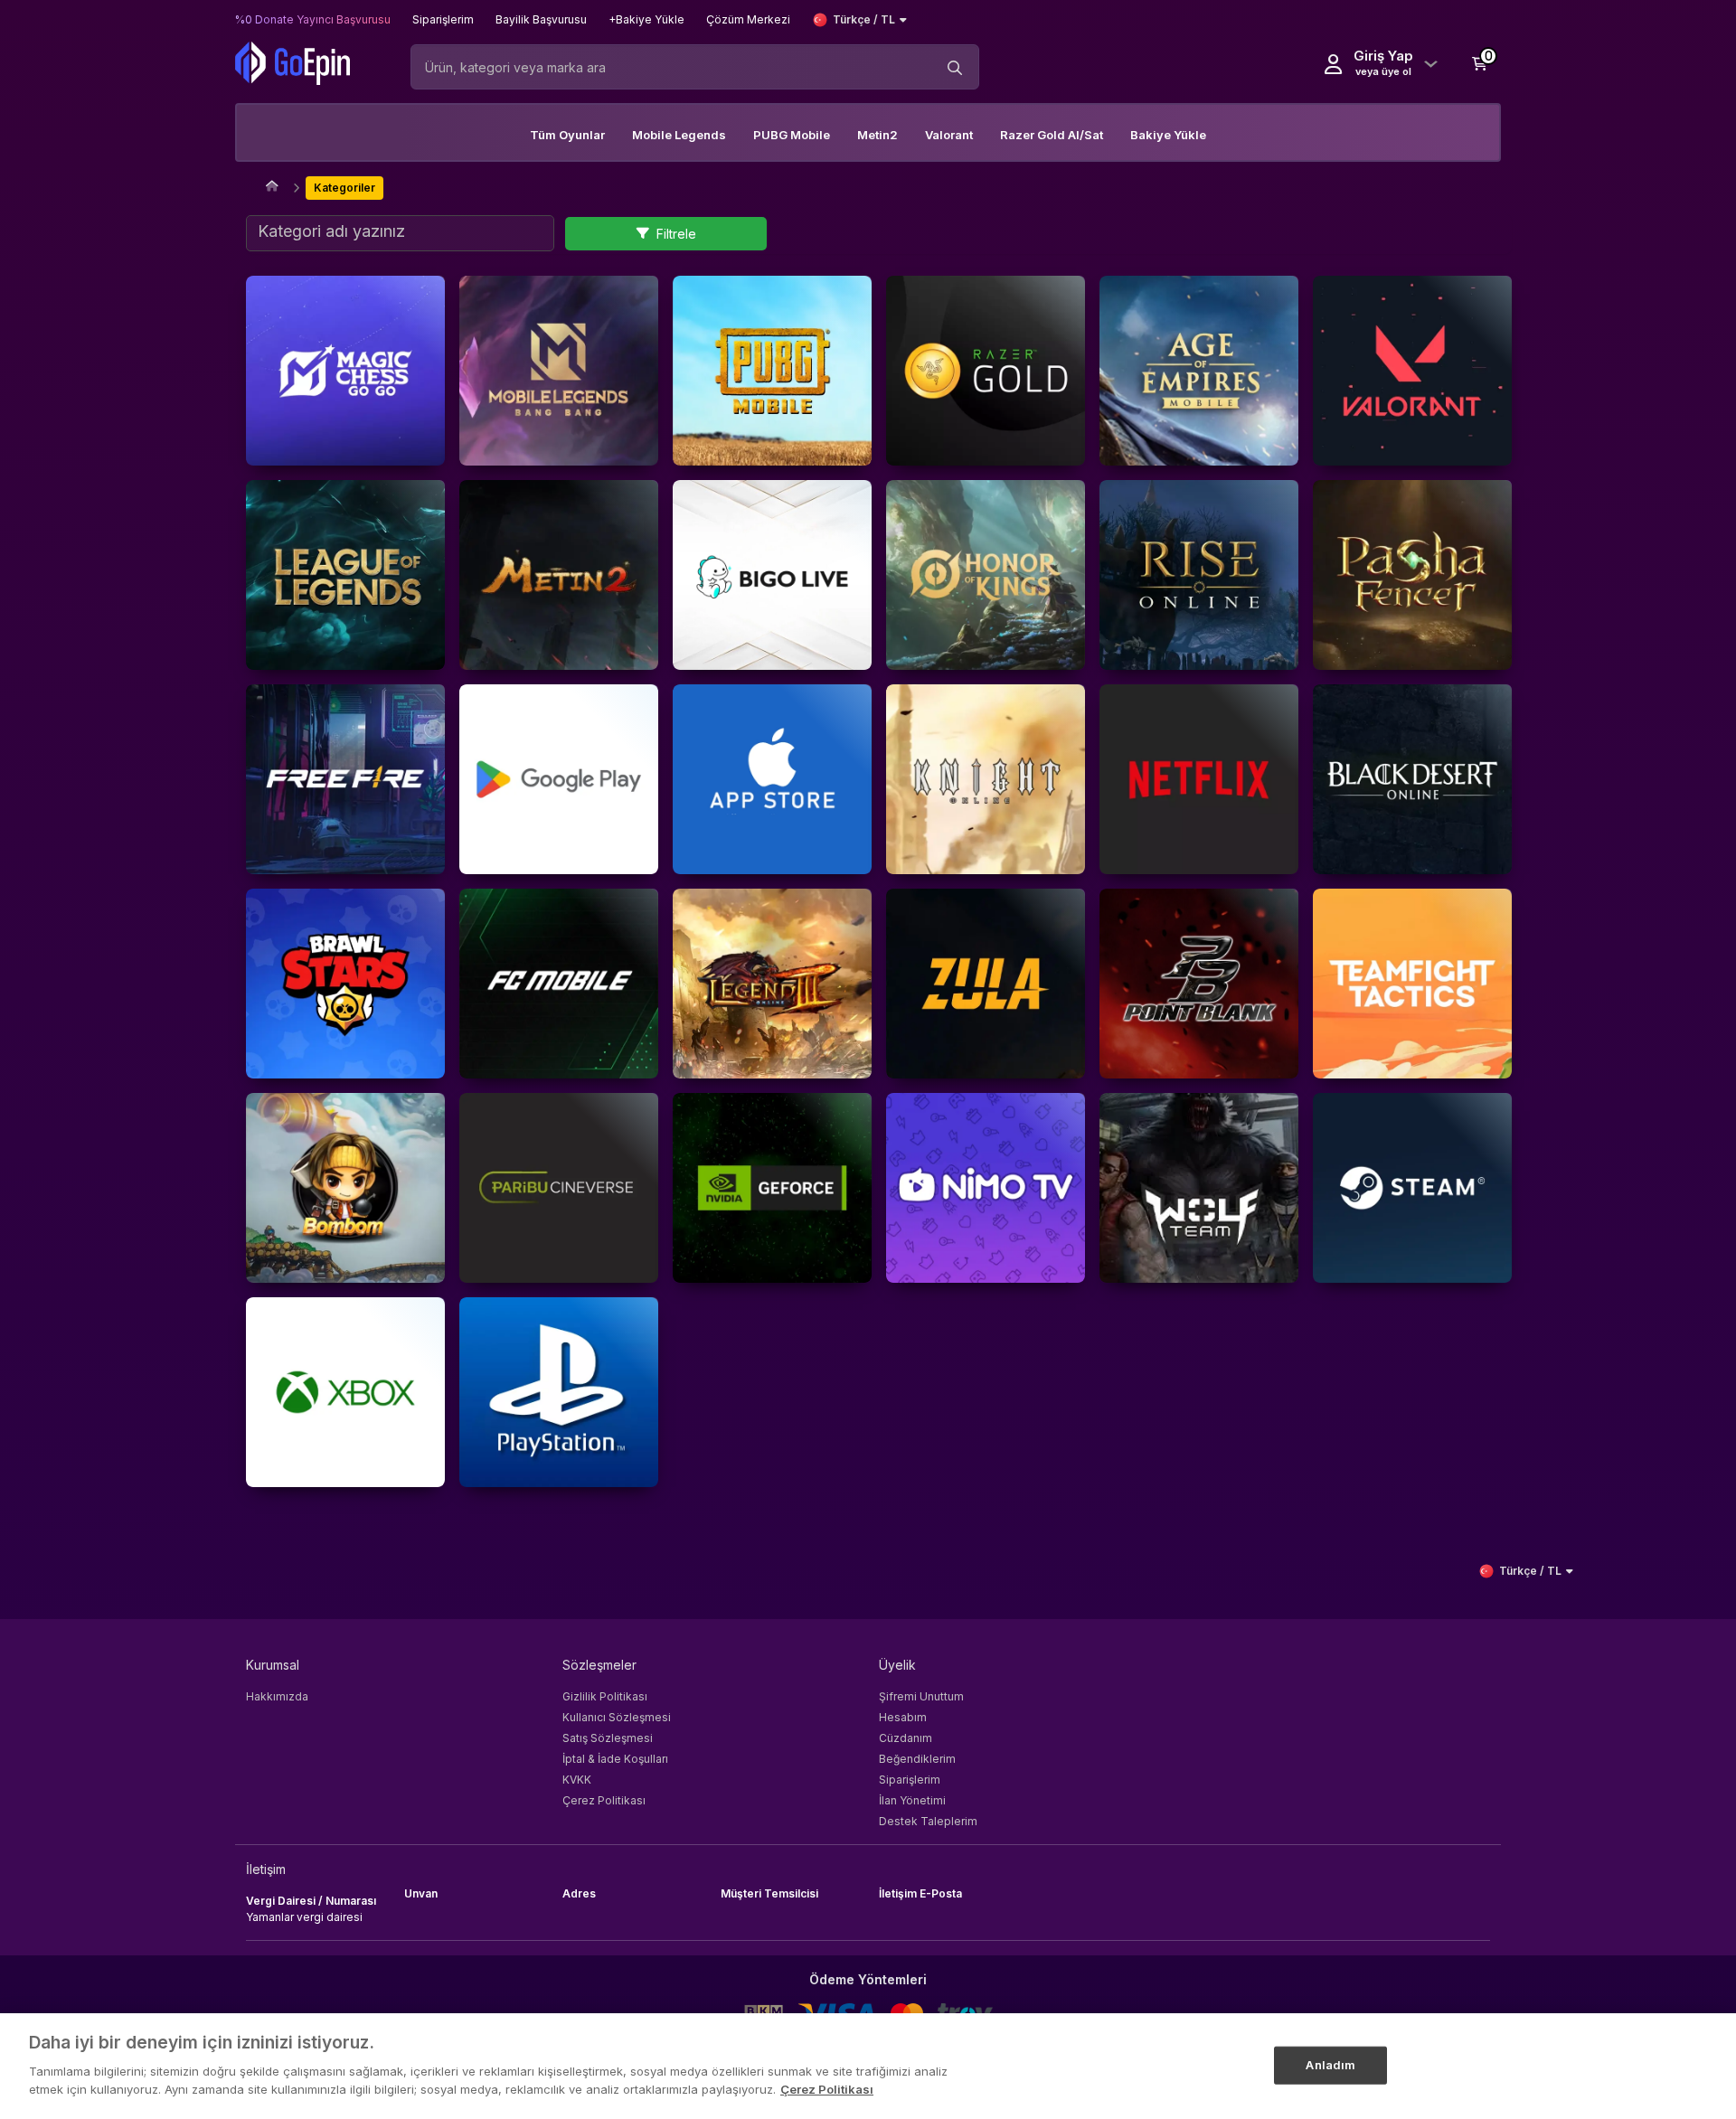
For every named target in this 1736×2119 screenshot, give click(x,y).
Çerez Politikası (604, 1800)
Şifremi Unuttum (921, 1696)
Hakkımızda (277, 1696)
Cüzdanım (906, 1738)
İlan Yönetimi (912, 1800)
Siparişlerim (910, 1780)
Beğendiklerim (917, 1759)
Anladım (1330, 2064)
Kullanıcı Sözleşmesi (617, 1717)
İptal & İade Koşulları (615, 1759)
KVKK (577, 1780)
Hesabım (903, 1717)
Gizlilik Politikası (605, 1696)
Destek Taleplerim (928, 1821)
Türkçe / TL (864, 19)
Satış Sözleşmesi (608, 1738)
